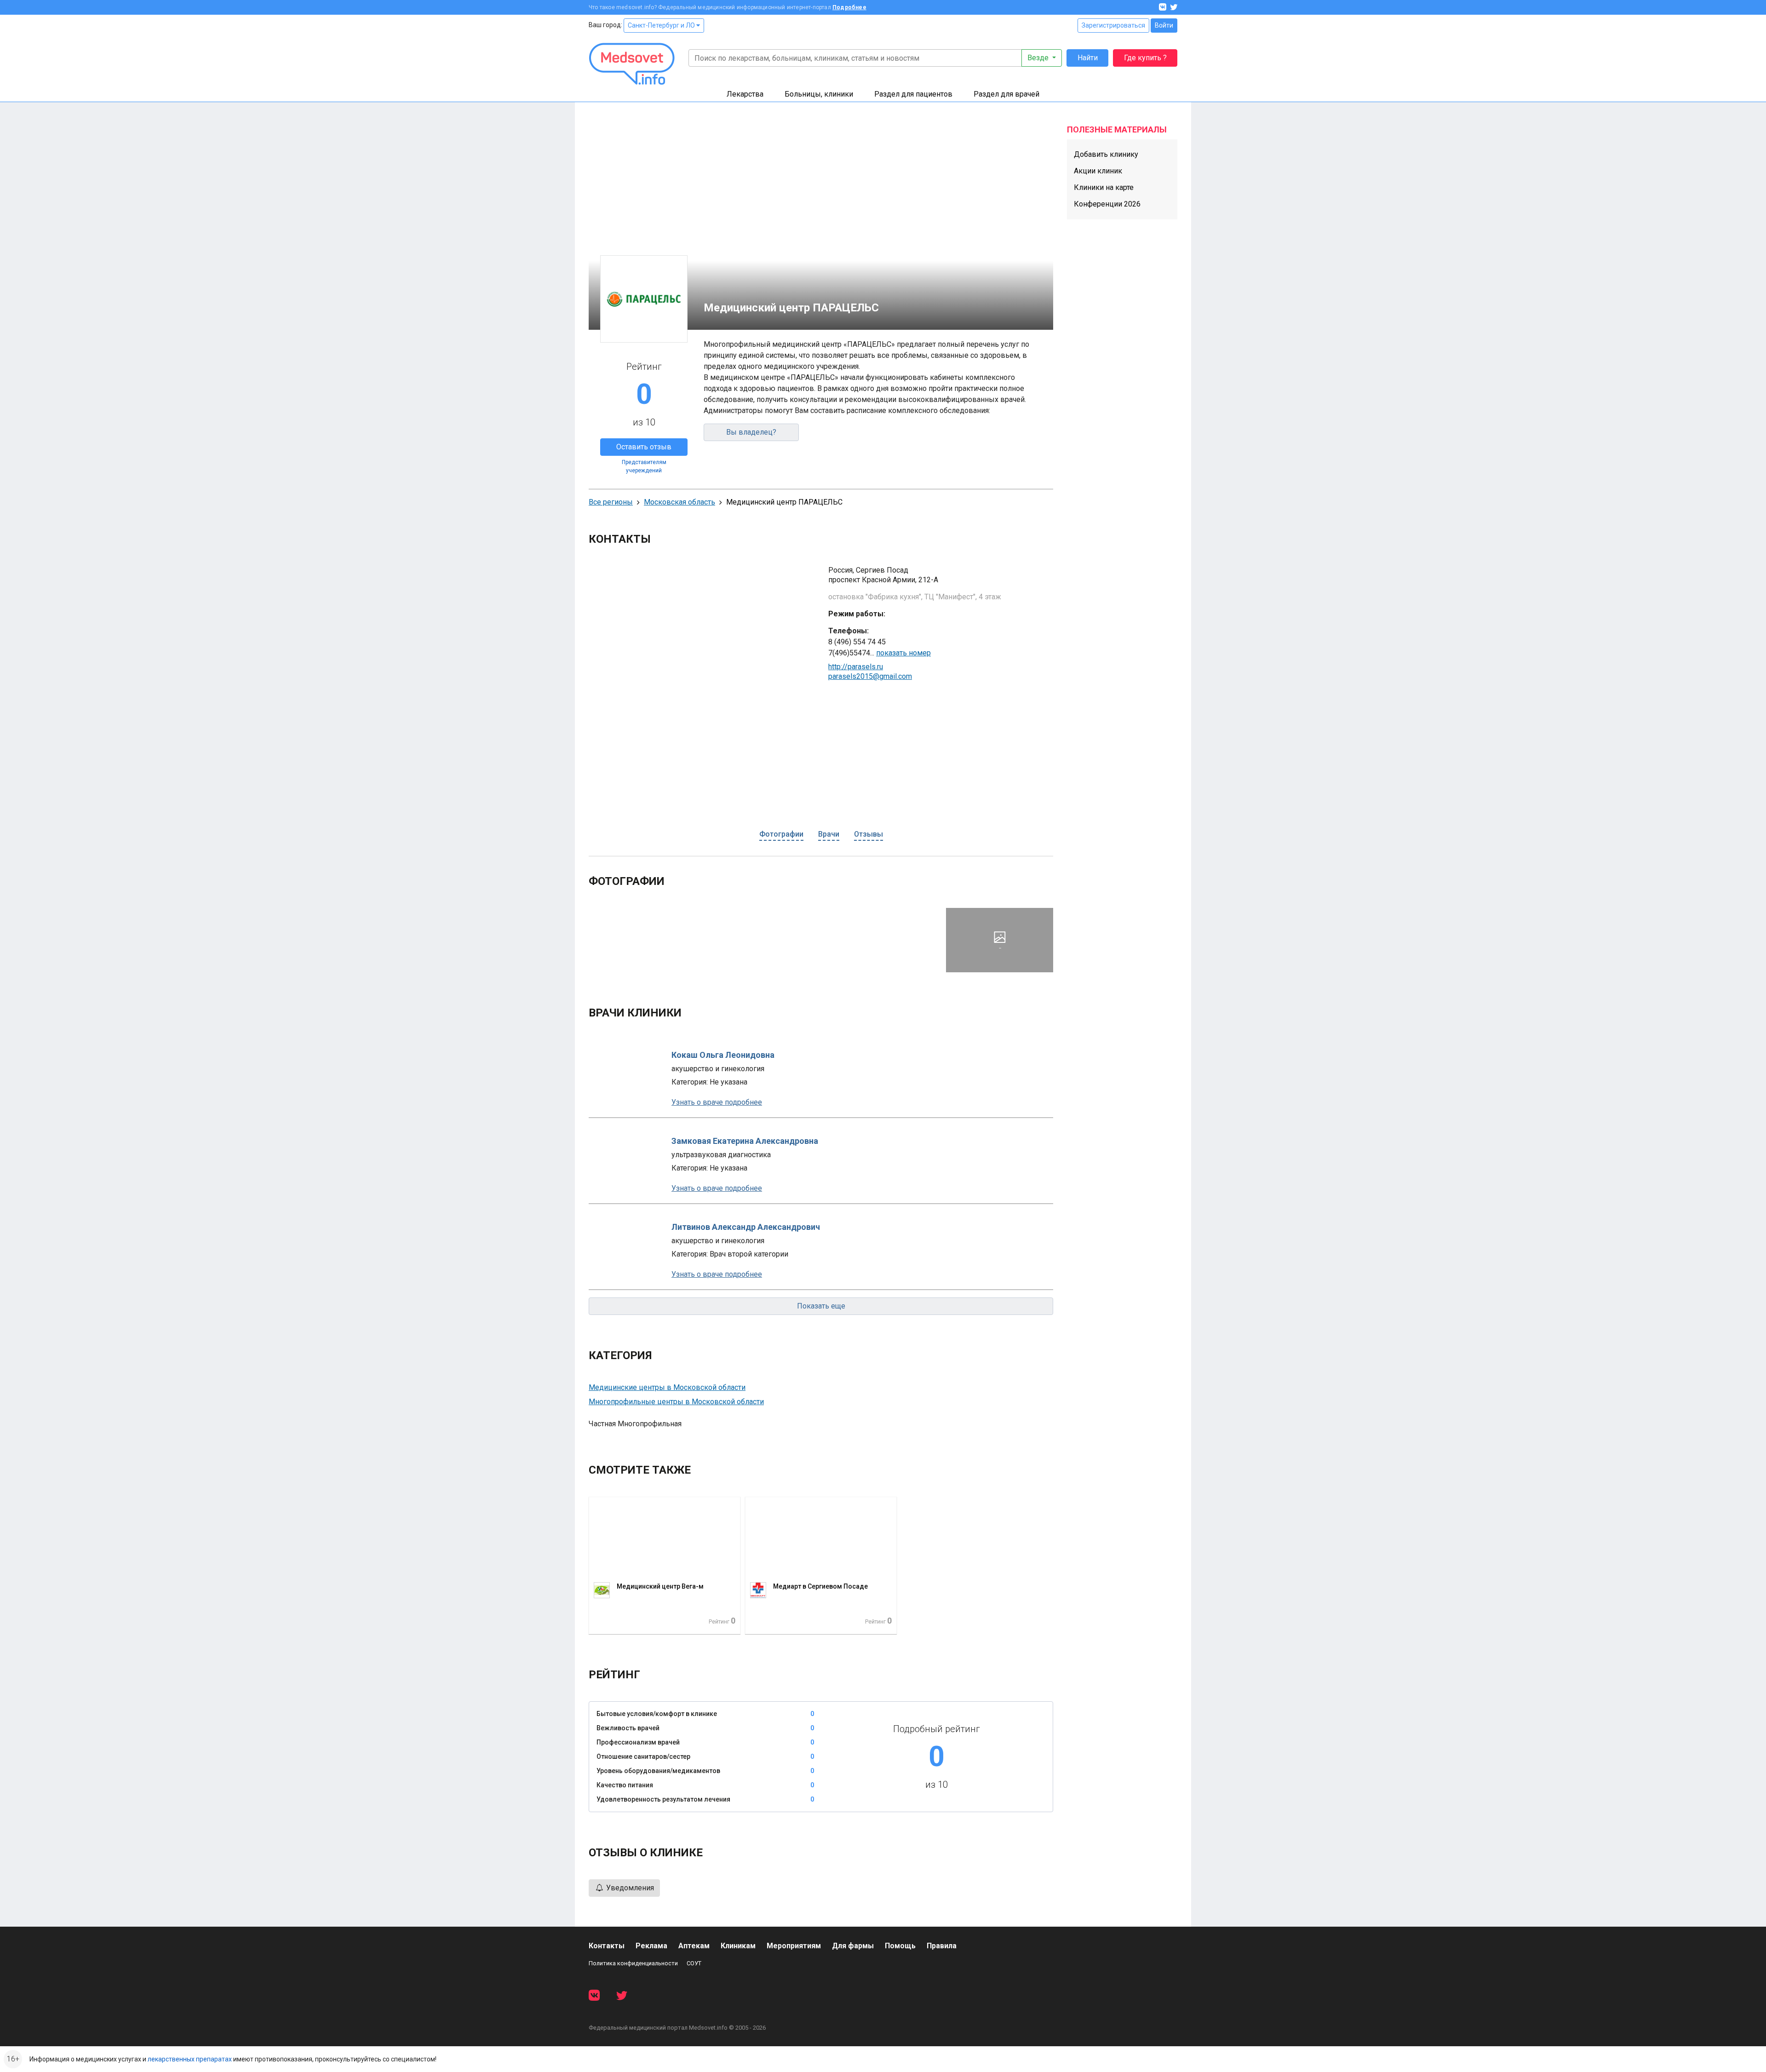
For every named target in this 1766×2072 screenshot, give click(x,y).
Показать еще (821, 1306)
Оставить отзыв (644, 447)
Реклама (651, 1946)
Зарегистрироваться (1113, 25)
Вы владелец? (751, 432)
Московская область (679, 502)
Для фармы (853, 1946)
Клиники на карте (1104, 187)
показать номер (903, 653)
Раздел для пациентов (913, 94)
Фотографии (781, 834)
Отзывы (869, 834)
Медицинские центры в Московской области (667, 1387)
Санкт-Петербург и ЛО (662, 25)
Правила (942, 1946)
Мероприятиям (794, 1946)
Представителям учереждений (644, 466)
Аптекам (694, 1946)
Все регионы (611, 502)
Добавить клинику (1106, 154)
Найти (1088, 58)
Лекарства (745, 94)
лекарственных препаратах (190, 2059)
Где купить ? (1145, 58)
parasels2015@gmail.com (870, 676)
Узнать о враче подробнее (717, 1102)
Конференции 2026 (1107, 204)
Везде (1039, 58)
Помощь (900, 1946)
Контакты (607, 1946)
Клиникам (738, 1946)
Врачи (829, 834)
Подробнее (849, 7)
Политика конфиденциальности (633, 1963)
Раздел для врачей (1006, 94)
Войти (1164, 25)
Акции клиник (1098, 171)
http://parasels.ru (856, 667)
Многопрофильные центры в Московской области (676, 1402)
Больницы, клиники (819, 94)
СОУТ (694, 1963)
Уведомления (629, 1888)
